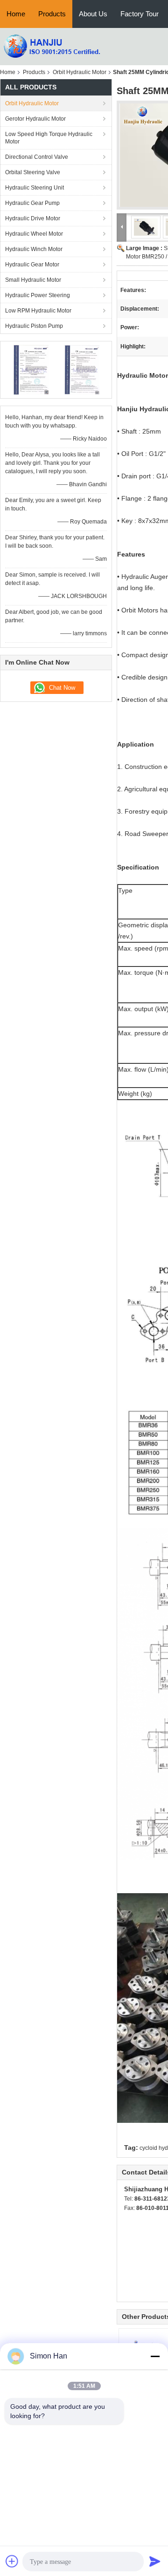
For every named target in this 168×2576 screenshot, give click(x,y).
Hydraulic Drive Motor (33, 218)
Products (52, 14)
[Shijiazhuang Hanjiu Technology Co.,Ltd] (51, 46)
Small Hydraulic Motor (33, 280)
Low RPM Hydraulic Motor (38, 311)
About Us (93, 14)
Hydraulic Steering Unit (35, 188)
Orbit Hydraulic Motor (80, 72)
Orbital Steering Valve (33, 172)
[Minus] (155, 2356)
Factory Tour (140, 14)
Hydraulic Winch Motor (34, 249)
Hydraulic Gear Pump (32, 203)
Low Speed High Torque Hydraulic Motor (49, 138)
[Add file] (12, 2561)
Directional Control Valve (37, 157)
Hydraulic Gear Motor (32, 265)
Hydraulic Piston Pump (34, 326)
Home (16, 14)
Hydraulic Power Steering (38, 295)
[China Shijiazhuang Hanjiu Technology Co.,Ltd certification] (31, 369)
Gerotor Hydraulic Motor (35, 119)
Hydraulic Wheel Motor (34, 234)
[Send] (155, 2561)
